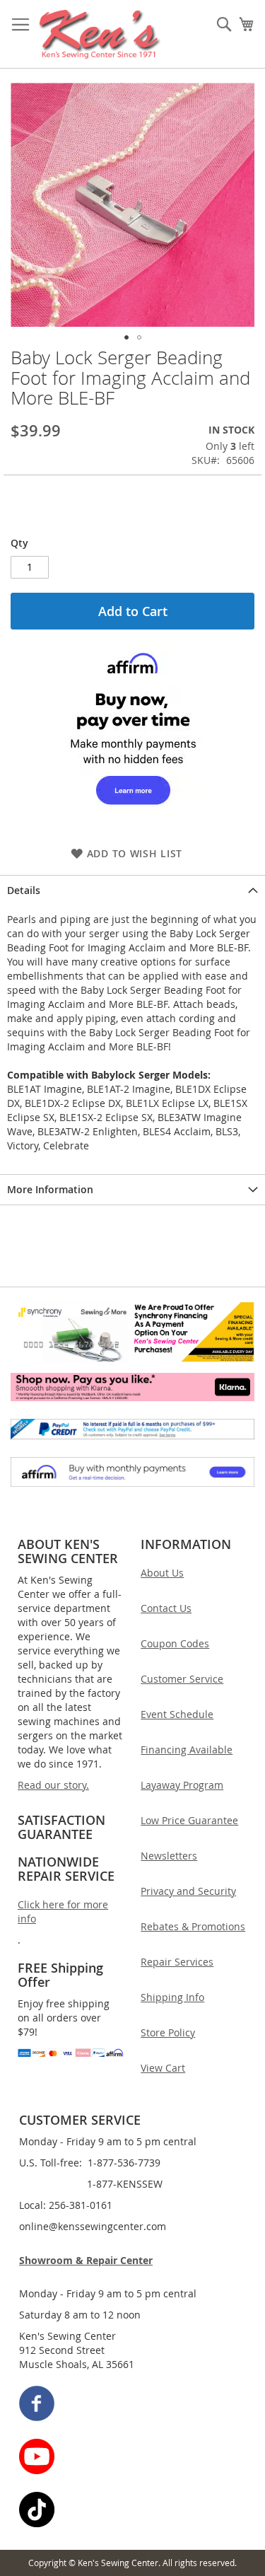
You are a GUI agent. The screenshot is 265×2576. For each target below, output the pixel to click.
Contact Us (166, 1608)
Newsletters (169, 1856)
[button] (126, 337)
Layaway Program (182, 1785)
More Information (50, 1189)
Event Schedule (177, 1714)
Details (24, 890)
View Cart (163, 2068)
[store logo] (100, 34)
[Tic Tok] (133, 2511)
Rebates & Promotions (193, 1926)
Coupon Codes (175, 1643)
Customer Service (182, 1679)
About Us (162, 1573)
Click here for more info (63, 1911)
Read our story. (53, 1785)
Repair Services (177, 1962)
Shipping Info (172, 1997)
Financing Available (187, 1750)
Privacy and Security (188, 1891)
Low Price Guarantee (189, 1820)
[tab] (132, 890)
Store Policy (168, 2032)
